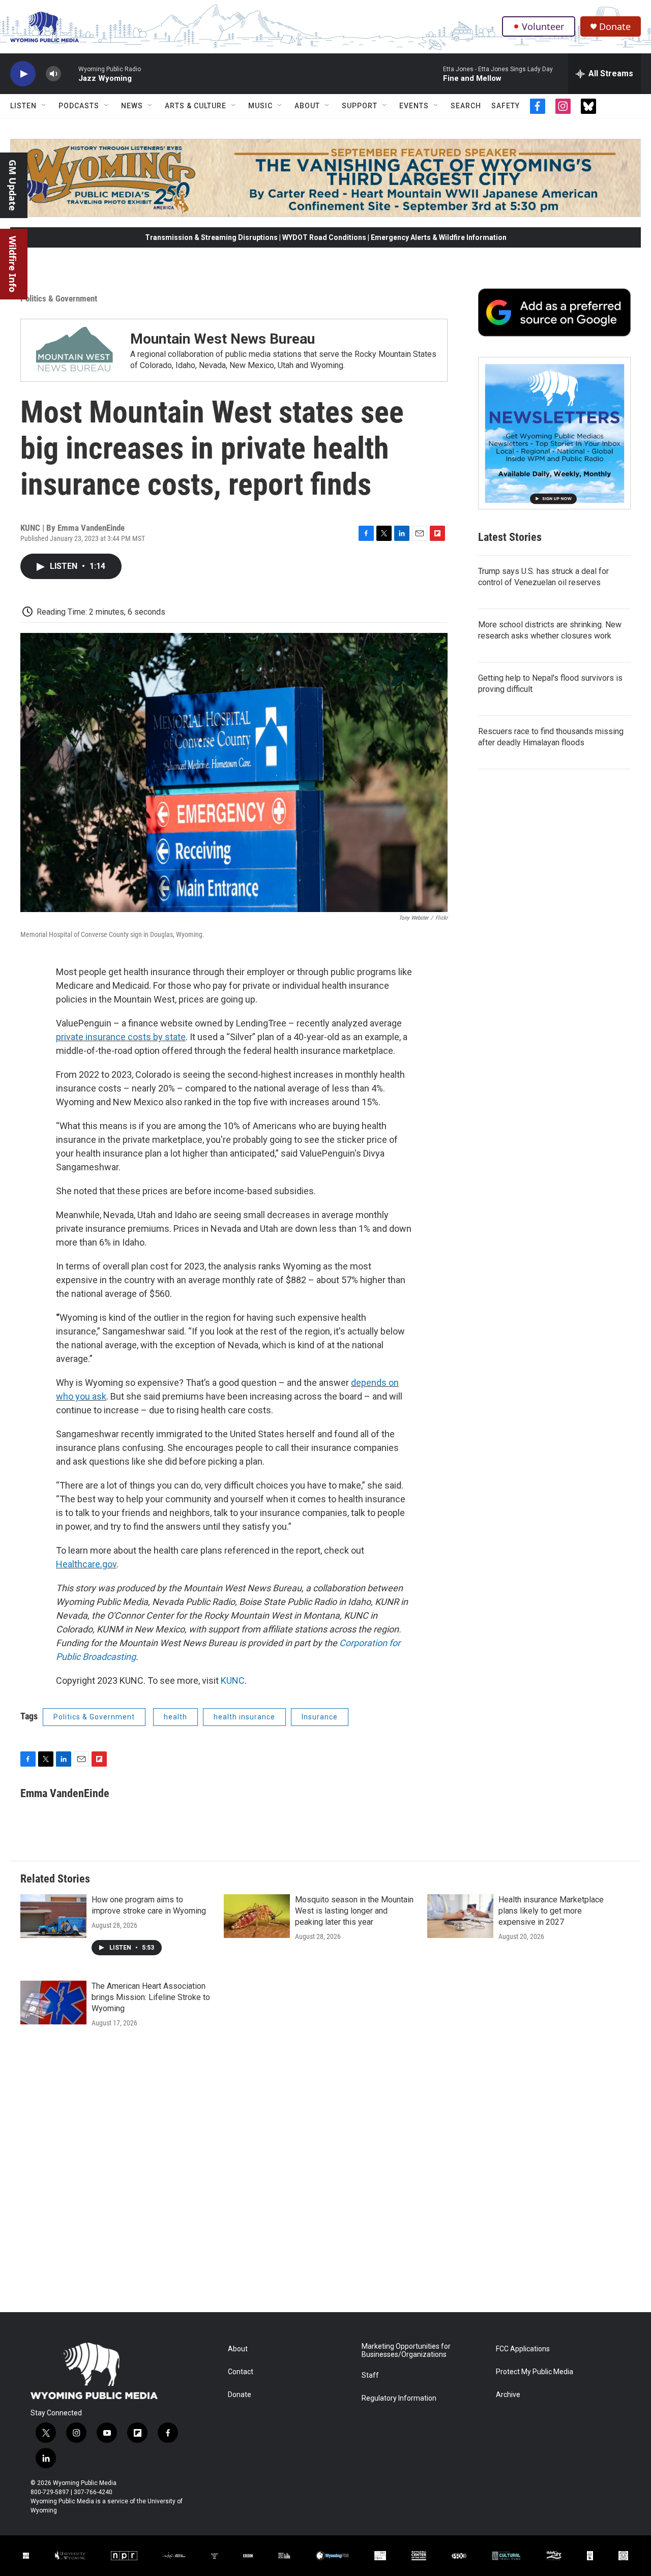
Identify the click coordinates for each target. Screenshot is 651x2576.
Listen (23, 106)
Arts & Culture (196, 106)
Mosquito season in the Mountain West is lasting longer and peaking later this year (354, 1911)
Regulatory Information (399, 2398)
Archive (508, 2395)
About (307, 106)
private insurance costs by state (121, 1037)
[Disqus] (325, 2175)
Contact (241, 2372)
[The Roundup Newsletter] (554, 433)
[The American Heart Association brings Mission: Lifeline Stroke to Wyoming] (53, 2003)
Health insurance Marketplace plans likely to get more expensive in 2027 (551, 1911)
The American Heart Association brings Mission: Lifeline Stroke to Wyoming (151, 1997)
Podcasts (79, 106)
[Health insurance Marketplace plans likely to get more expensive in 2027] (460, 1916)
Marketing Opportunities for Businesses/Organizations (406, 2351)
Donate (615, 27)
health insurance (244, 1717)
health (175, 1717)
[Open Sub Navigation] (44, 106)
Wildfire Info (13, 264)
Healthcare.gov (86, 1564)
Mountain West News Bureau (223, 339)
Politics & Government (59, 298)
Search (466, 106)
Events (414, 106)
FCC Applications (523, 2349)
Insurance (320, 1717)
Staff (370, 2375)
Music (260, 106)
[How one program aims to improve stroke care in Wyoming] (53, 1916)
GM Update (13, 185)
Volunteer (543, 26)
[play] (23, 74)
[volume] (53, 74)
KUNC (233, 1680)
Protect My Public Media (535, 2372)
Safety (506, 106)
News (132, 106)
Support (360, 106)
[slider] (70, 73)
